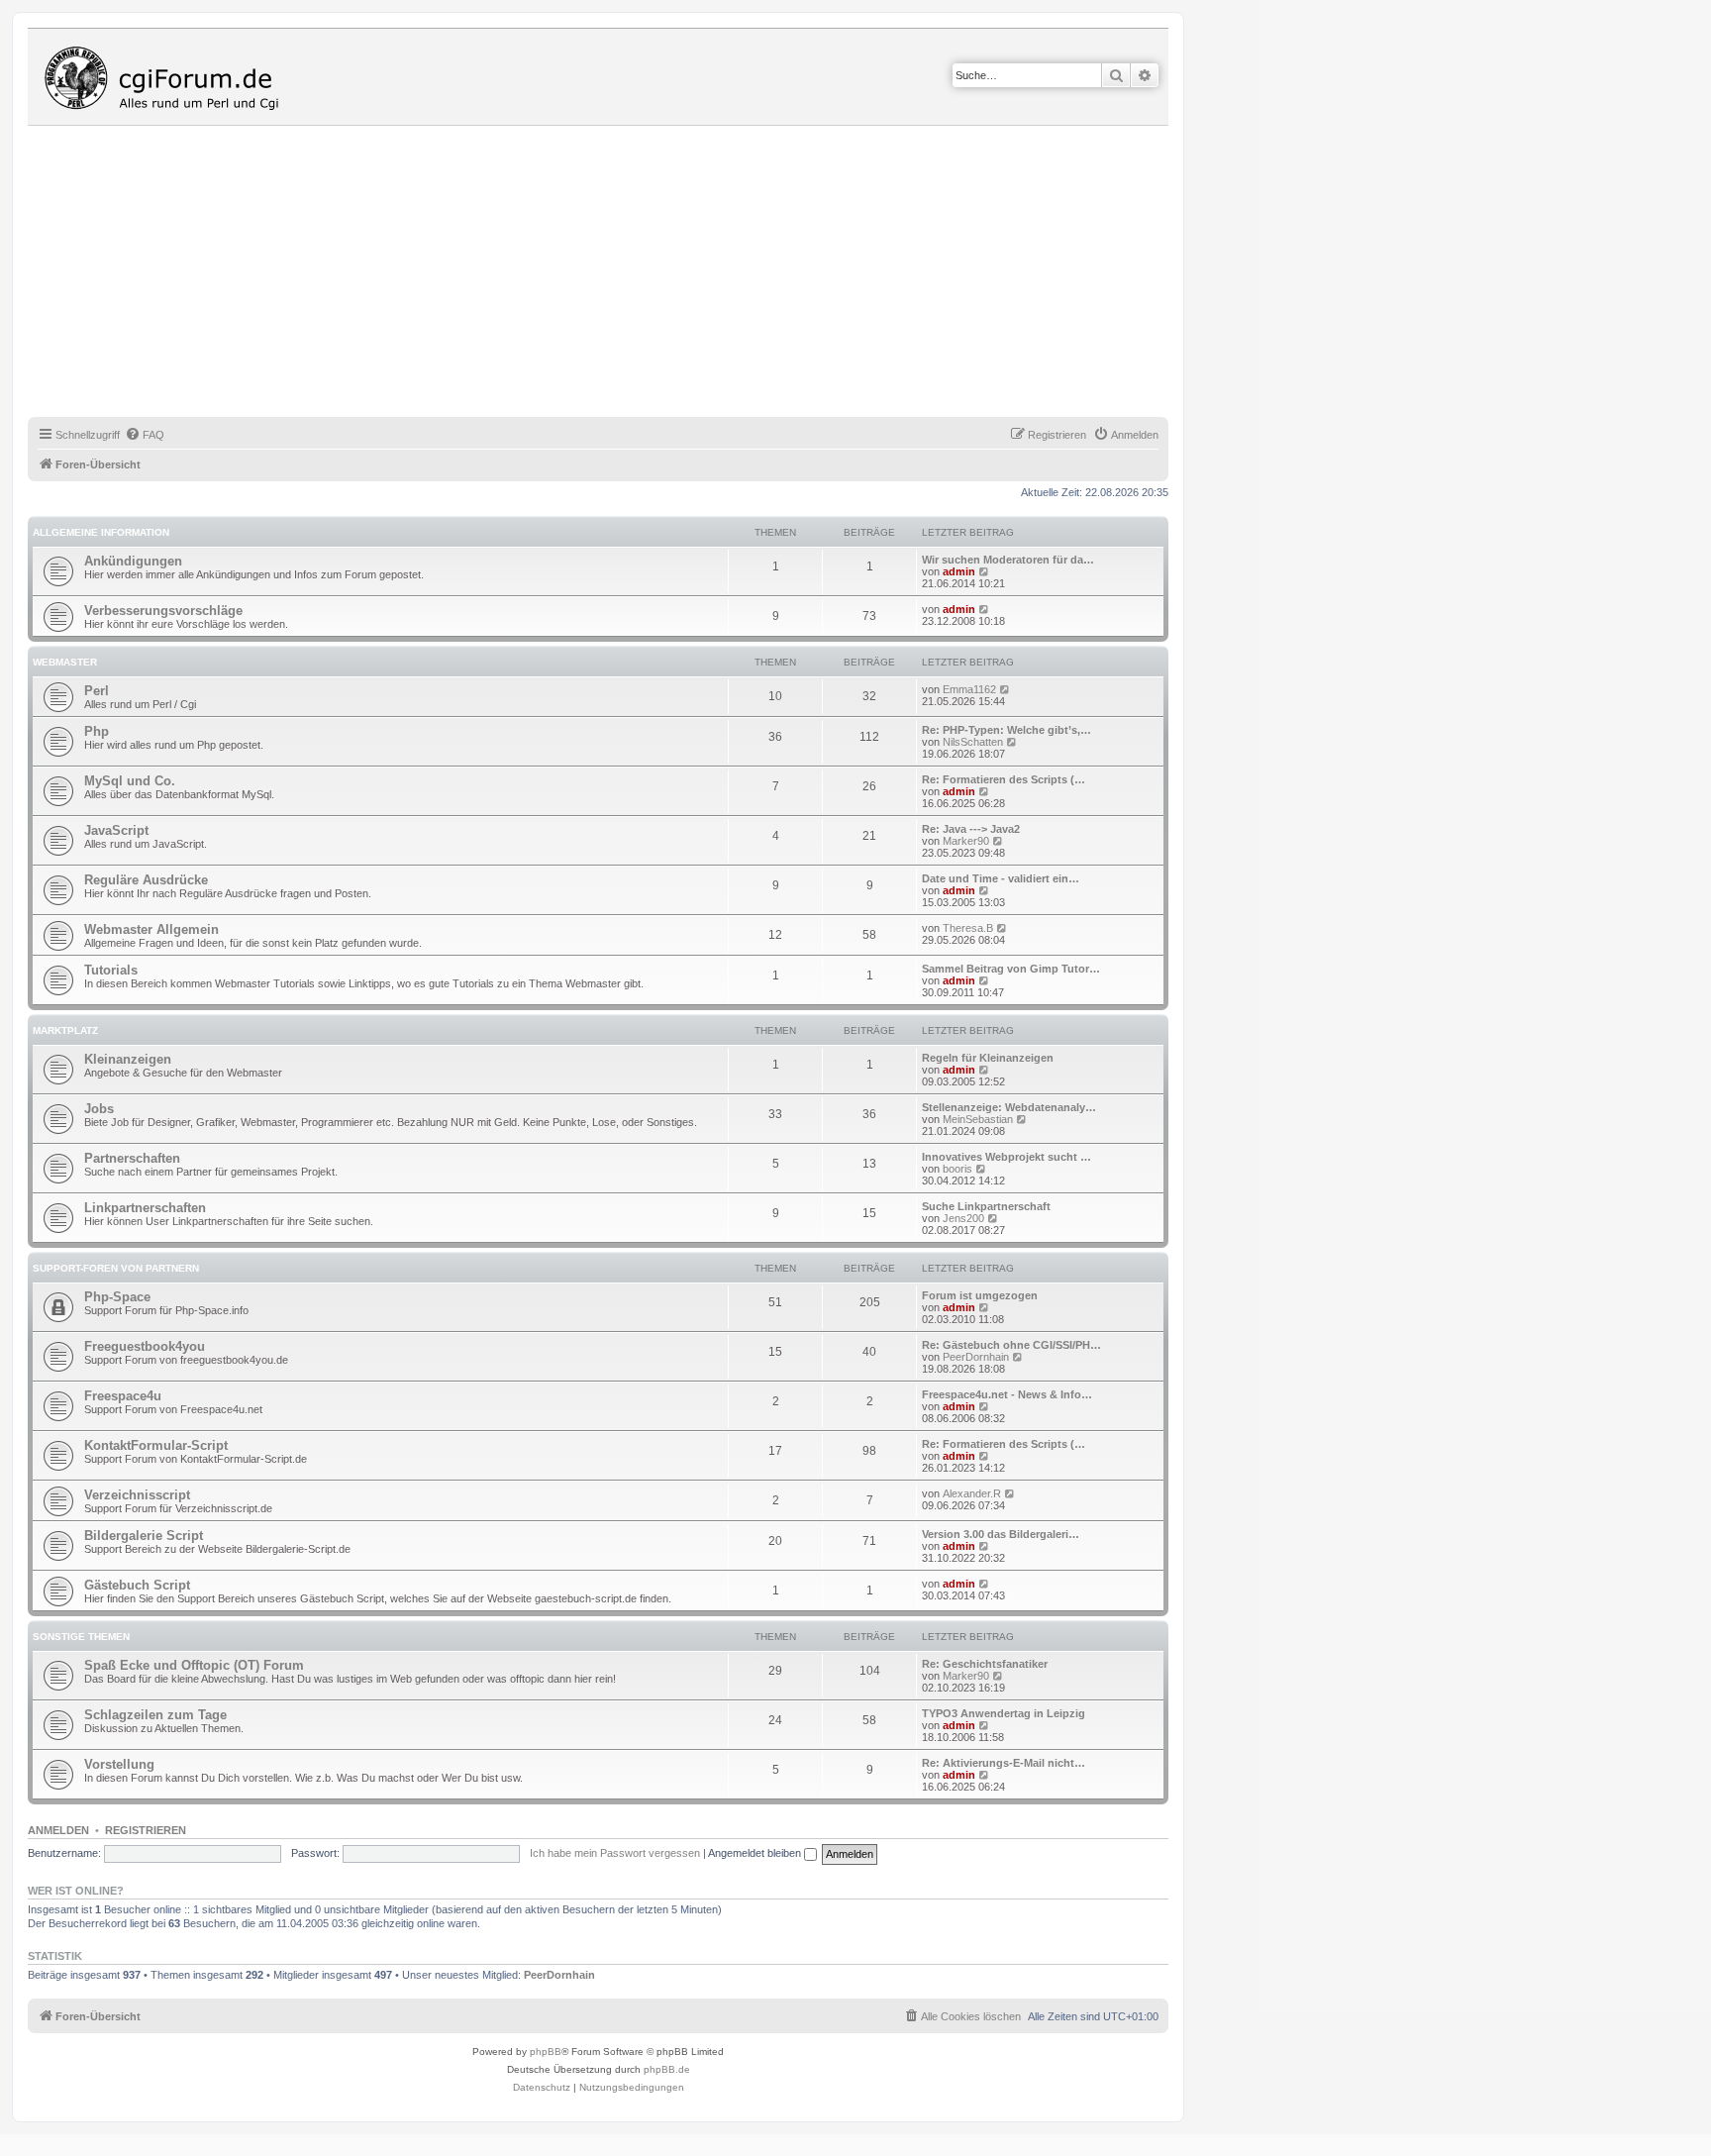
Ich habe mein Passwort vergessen (615, 1853)
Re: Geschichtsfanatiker (985, 1664)
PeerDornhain (976, 1357)
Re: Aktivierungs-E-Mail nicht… (1004, 1763)
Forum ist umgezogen (980, 1295)
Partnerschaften (132, 1158)
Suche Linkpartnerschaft (986, 1206)
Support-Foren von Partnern (116, 1268)
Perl (97, 691)
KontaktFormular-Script (156, 1445)
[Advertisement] (622, 274)
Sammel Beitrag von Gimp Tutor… (1011, 969)
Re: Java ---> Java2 (971, 829)
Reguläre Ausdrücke (146, 880)
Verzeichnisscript (137, 1495)
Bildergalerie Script (144, 1536)
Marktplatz (65, 1030)
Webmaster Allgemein (151, 929)
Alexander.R (972, 1493)
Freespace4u (123, 1396)
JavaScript (116, 830)
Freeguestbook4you (145, 1346)
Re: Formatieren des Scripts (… (1004, 779)
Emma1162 (969, 689)
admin (959, 571)
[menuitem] (145, 435)
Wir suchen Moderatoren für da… (1008, 560)
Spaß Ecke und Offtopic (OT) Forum (194, 1665)
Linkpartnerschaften (145, 1208)
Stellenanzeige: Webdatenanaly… (1009, 1107)
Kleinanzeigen (128, 1059)
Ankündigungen (133, 561)
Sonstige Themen (81, 1637)
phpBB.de (667, 2069)
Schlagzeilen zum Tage (155, 1715)
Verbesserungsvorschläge (163, 611)
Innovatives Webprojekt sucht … (1006, 1157)
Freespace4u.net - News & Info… (1007, 1394)
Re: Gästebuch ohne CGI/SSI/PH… (1011, 1345)
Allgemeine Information (101, 532)
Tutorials (111, 970)
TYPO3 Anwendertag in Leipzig (1004, 1713)
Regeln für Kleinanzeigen (988, 1058)
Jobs (99, 1109)
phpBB (546, 2052)
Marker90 (966, 841)
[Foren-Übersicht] (166, 77)
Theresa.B (968, 928)
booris (957, 1169)
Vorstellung (119, 1764)
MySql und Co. (130, 781)
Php (97, 731)
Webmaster (65, 662)
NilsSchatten (973, 742)
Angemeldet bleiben (756, 1853)
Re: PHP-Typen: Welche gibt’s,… (1006, 730)
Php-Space (117, 1297)
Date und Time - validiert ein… (1001, 878)
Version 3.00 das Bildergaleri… (1001, 1534)
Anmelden (58, 1830)
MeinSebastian (978, 1119)
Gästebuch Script (137, 1585)
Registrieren (146, 1830)
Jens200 (963, 1218)
